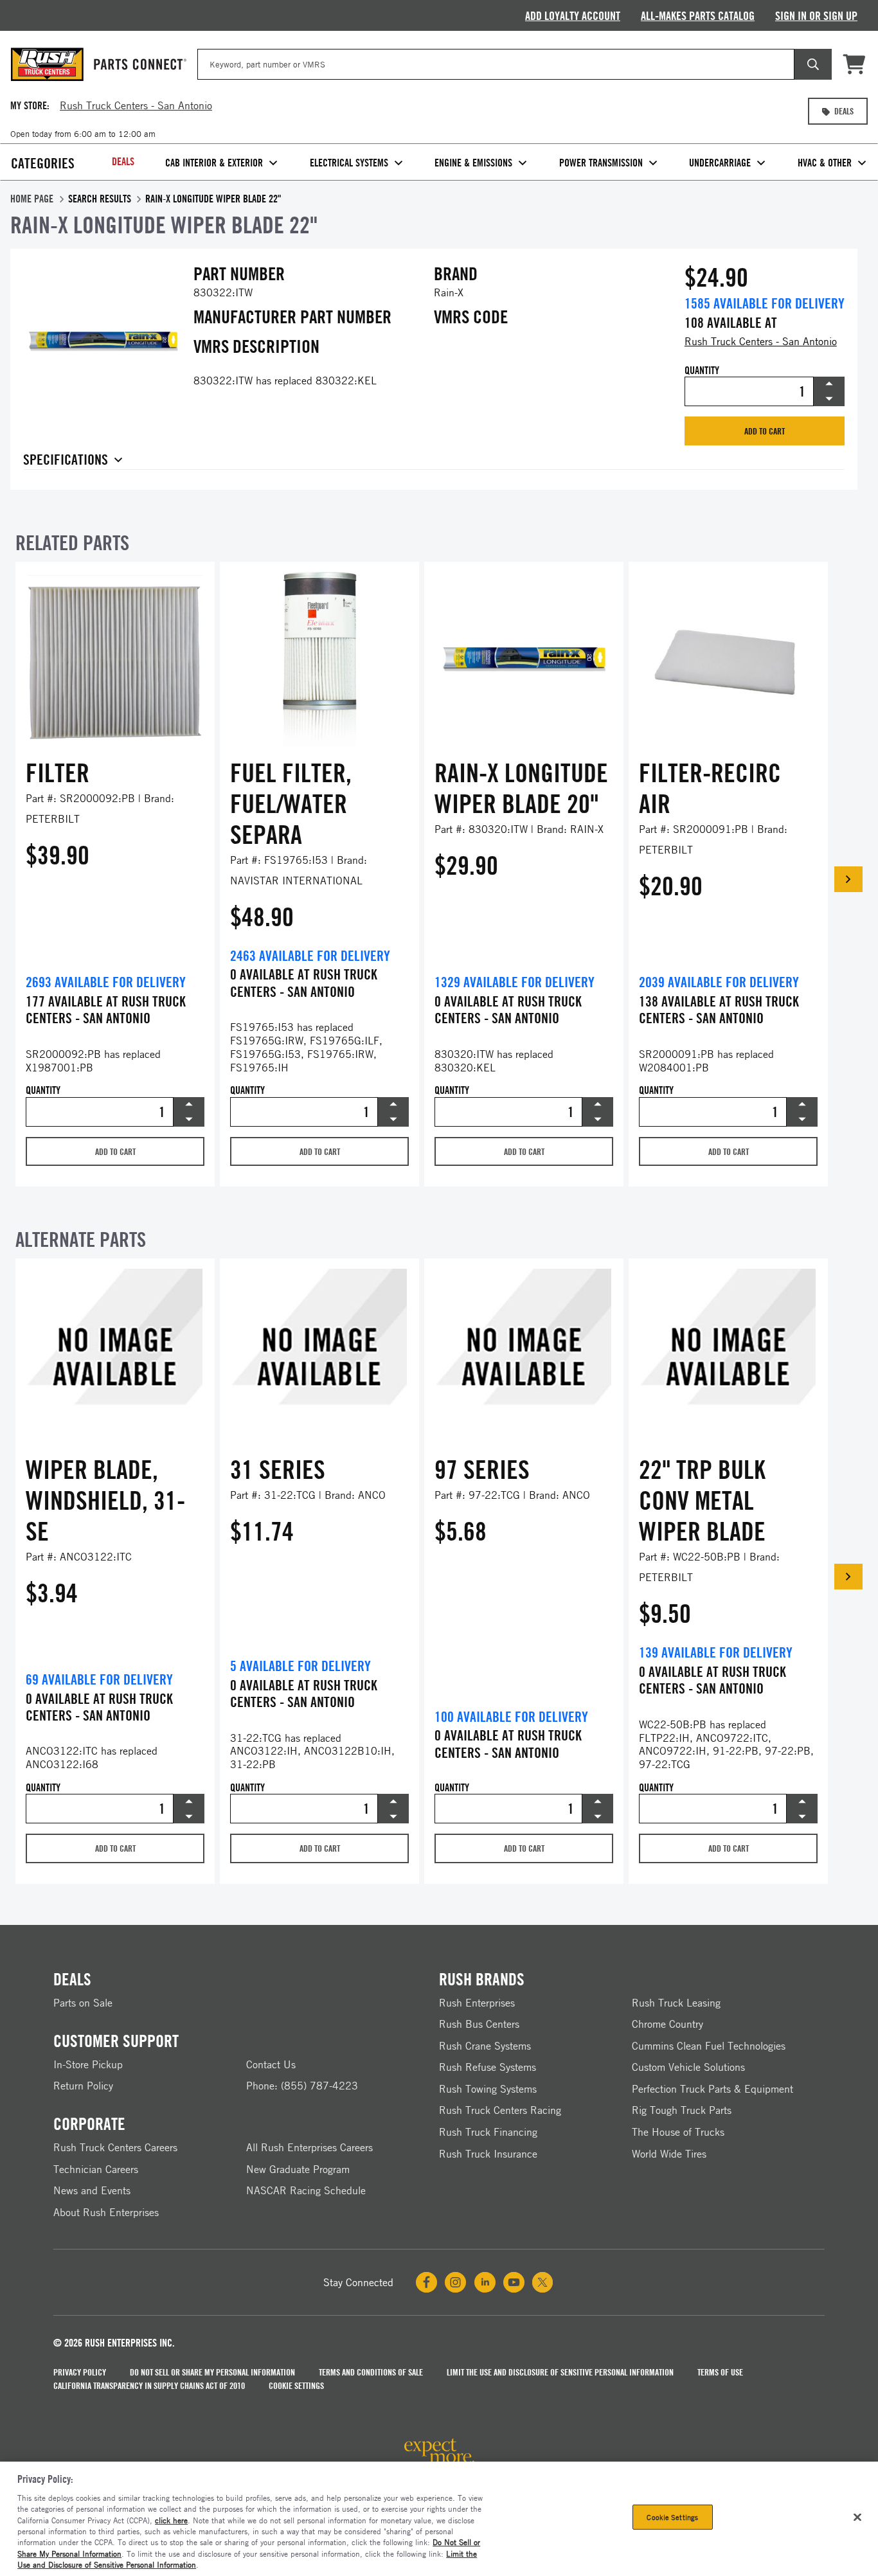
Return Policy (83, 2086)
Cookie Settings (296, 2385)
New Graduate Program (298, 2169)
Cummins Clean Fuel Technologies (709, 2046)
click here (171, 2520)
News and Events (92, 2190)
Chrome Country (667, 2024)
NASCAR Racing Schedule (306, 2190)
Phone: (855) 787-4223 (302, 2086)
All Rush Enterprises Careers (309, 2147)
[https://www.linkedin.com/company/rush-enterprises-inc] (485, 2282)
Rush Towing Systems (488, 2089)
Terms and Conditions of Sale (371, 2372)
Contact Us (271, 2064)
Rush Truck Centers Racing (500, 2110)
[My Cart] (855, 64)
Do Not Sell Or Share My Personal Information (212, 2372)
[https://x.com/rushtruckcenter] (542, 2282)
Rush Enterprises (477, 2003)
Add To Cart (765, 431)
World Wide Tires (669, 2154)
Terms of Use (720, 2372)
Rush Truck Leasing (676, 2003)
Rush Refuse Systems (488, 2067)
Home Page (32, 199)
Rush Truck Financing (488, 2132)
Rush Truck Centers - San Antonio (761, 341)
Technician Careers (96, 2169)
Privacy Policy (80, 2372)
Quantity (702, 371)
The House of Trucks (678, 2132)
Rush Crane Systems (485, 2046)
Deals (123, 161)
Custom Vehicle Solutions (688, 2067)
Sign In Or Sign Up (816, 15)
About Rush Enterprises (106, 2212)
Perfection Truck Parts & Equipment (712, 2089)
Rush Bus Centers (479, 2024)
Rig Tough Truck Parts (682, 2110)
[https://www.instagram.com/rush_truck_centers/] (455, 2282)
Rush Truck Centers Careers (115, 2147)
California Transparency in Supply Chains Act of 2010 (149, 2385)
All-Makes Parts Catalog (698, 15)
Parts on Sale (83, 2003)
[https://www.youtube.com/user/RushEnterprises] (514, 2282)
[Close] (857, 2517)
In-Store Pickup (88, 2064)
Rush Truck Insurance (488, 2154)
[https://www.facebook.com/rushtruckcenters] (426, 2282)
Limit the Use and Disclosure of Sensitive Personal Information (560, 2372)
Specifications (66, 460)
